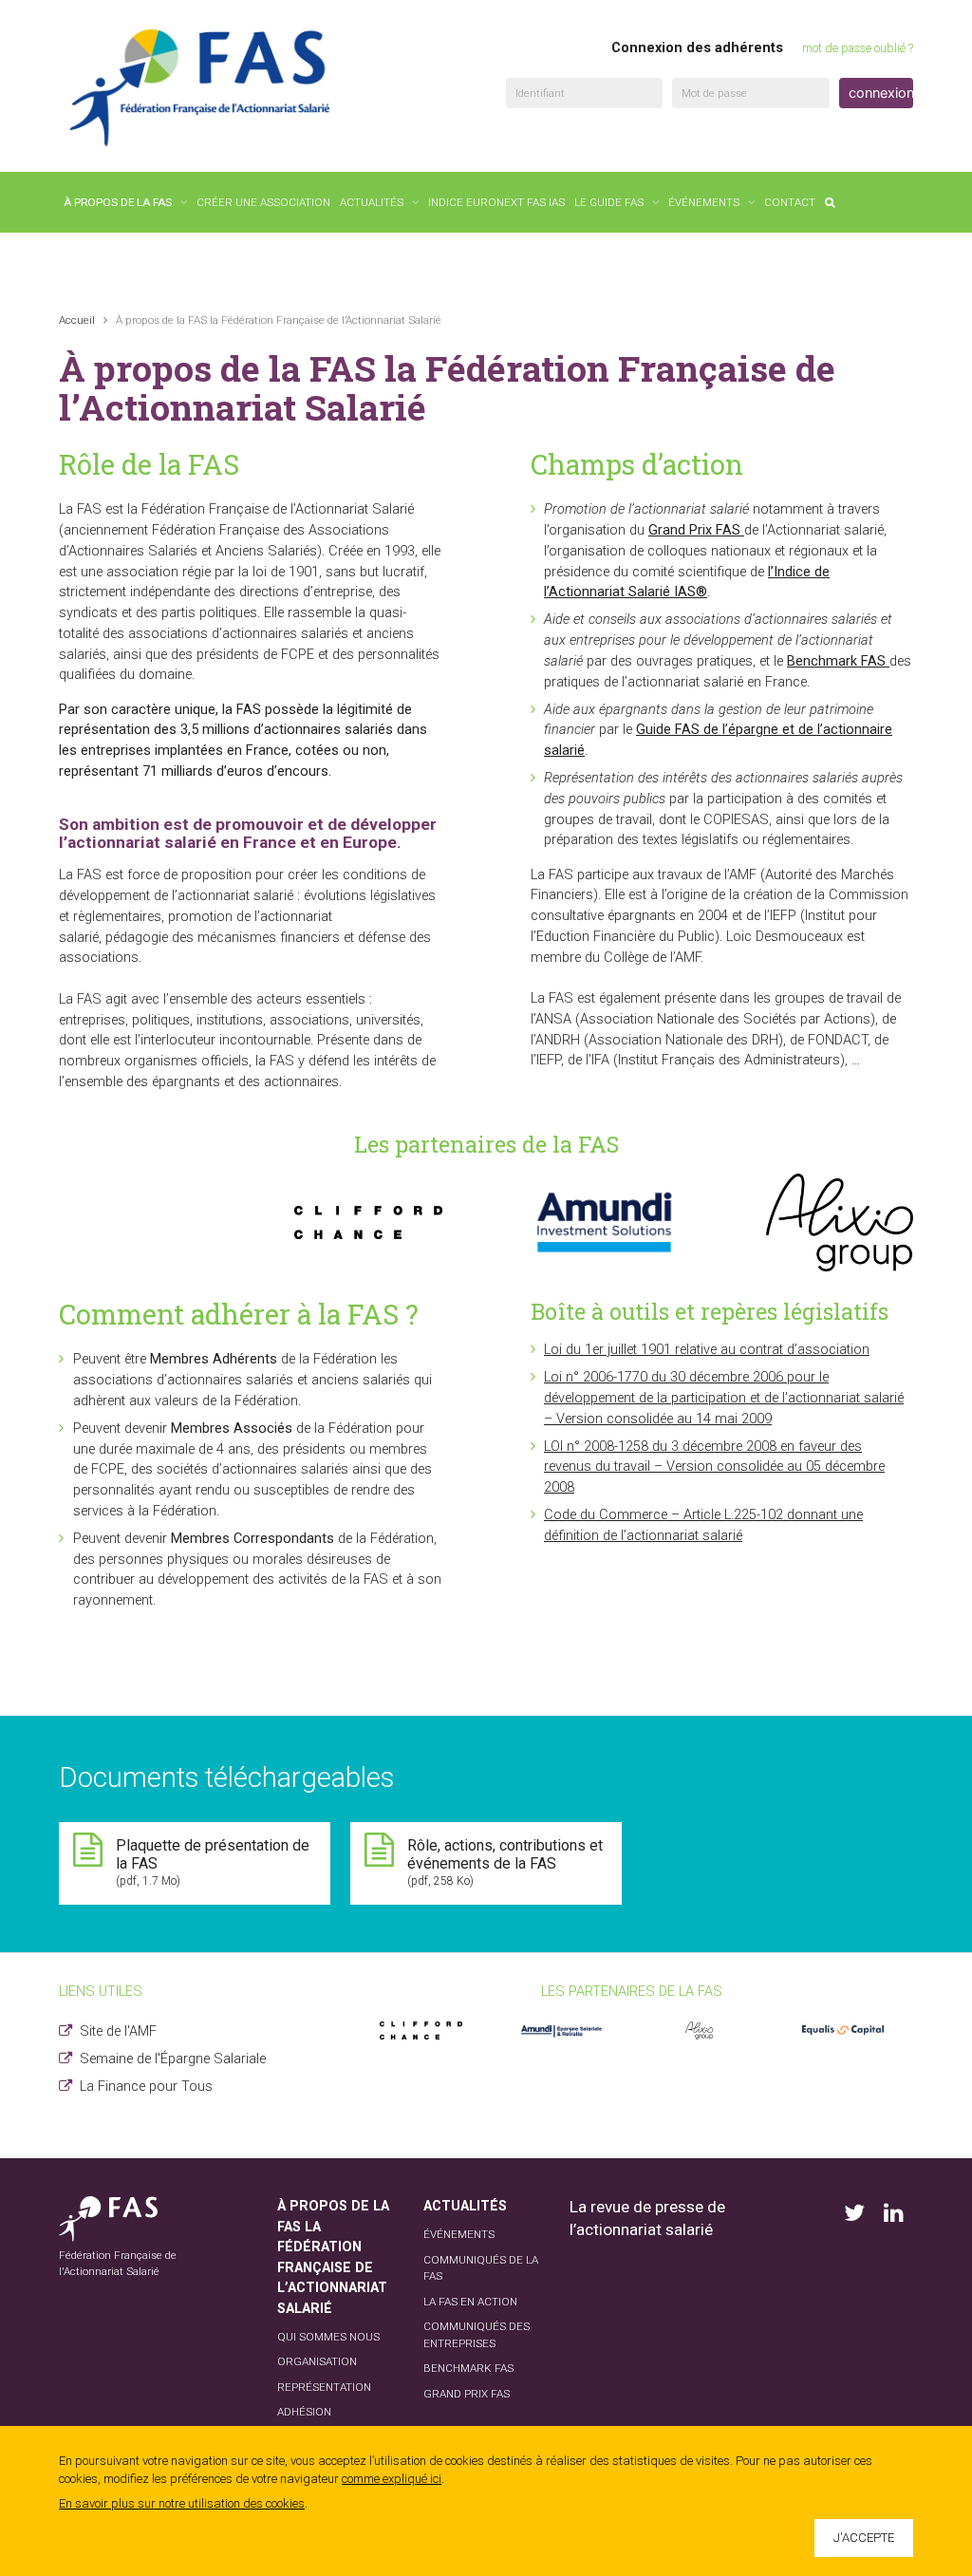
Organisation (317, 2361)
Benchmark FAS (468, 2368)
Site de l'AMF (118, 2031)
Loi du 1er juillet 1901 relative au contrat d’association (707, 1350)
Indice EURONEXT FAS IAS (496, 202)
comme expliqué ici (392, 2479)
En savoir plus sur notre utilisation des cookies (182, 2503)
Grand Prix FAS (467, 2394)
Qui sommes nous (328, 2337)
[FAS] (201, 87)
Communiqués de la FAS (481, 2268)
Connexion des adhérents (697, 48)
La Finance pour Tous (146, 2087)
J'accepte (864, 2538)
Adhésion (304, 2412)
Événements (704, 202)
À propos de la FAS (118, 202)
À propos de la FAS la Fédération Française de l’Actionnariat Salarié (333, 2257)
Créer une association (263, 202)
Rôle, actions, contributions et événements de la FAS (505, 1862)
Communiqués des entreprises (477, 2335)
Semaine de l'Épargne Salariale (173, 2059)
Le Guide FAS (609, 202)
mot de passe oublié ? (858, 48)
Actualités (372, 202)
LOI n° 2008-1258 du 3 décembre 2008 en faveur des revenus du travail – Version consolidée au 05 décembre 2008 (714, 1467)
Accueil (77, 320)
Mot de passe (714, 93)
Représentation (324, 2387)
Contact (790, 202)
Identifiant (540, 93)
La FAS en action (470, 2302)
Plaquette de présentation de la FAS (213, 1862)
